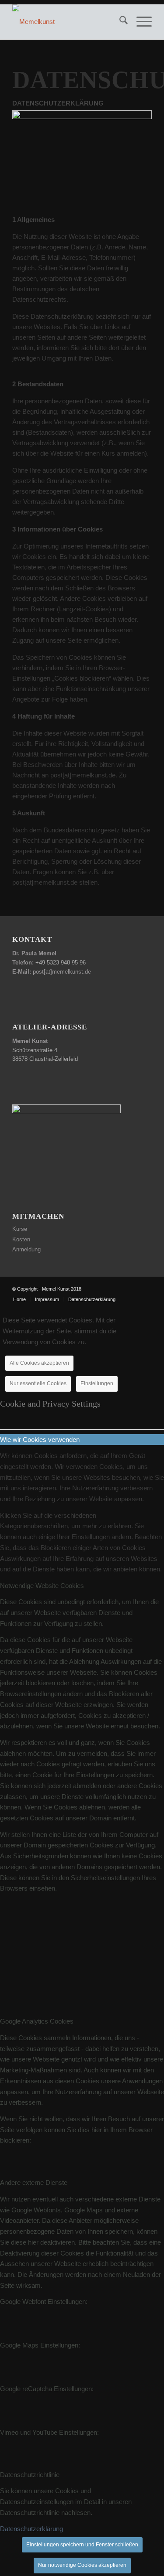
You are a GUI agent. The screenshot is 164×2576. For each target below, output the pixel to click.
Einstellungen (97, 1383)
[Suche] (119, 22)
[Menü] (140, 22)
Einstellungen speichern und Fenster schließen (82, 2545)
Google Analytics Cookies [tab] (37, 2021)
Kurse (20, 1229)
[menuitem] (119, 22)
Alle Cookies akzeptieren (39, 1363)
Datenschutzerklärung (31, 2529)
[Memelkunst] (68, 22)
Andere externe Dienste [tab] (34, 2182)
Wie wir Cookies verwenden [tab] (40, 1440)
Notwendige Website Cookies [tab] (42, 1586)
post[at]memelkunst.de (62, 972)
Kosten (21, 1239)
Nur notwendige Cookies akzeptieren (82, 2565)
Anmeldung (26, 1249)
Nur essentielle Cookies (38, 1383)
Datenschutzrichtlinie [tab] (30, 2475)
